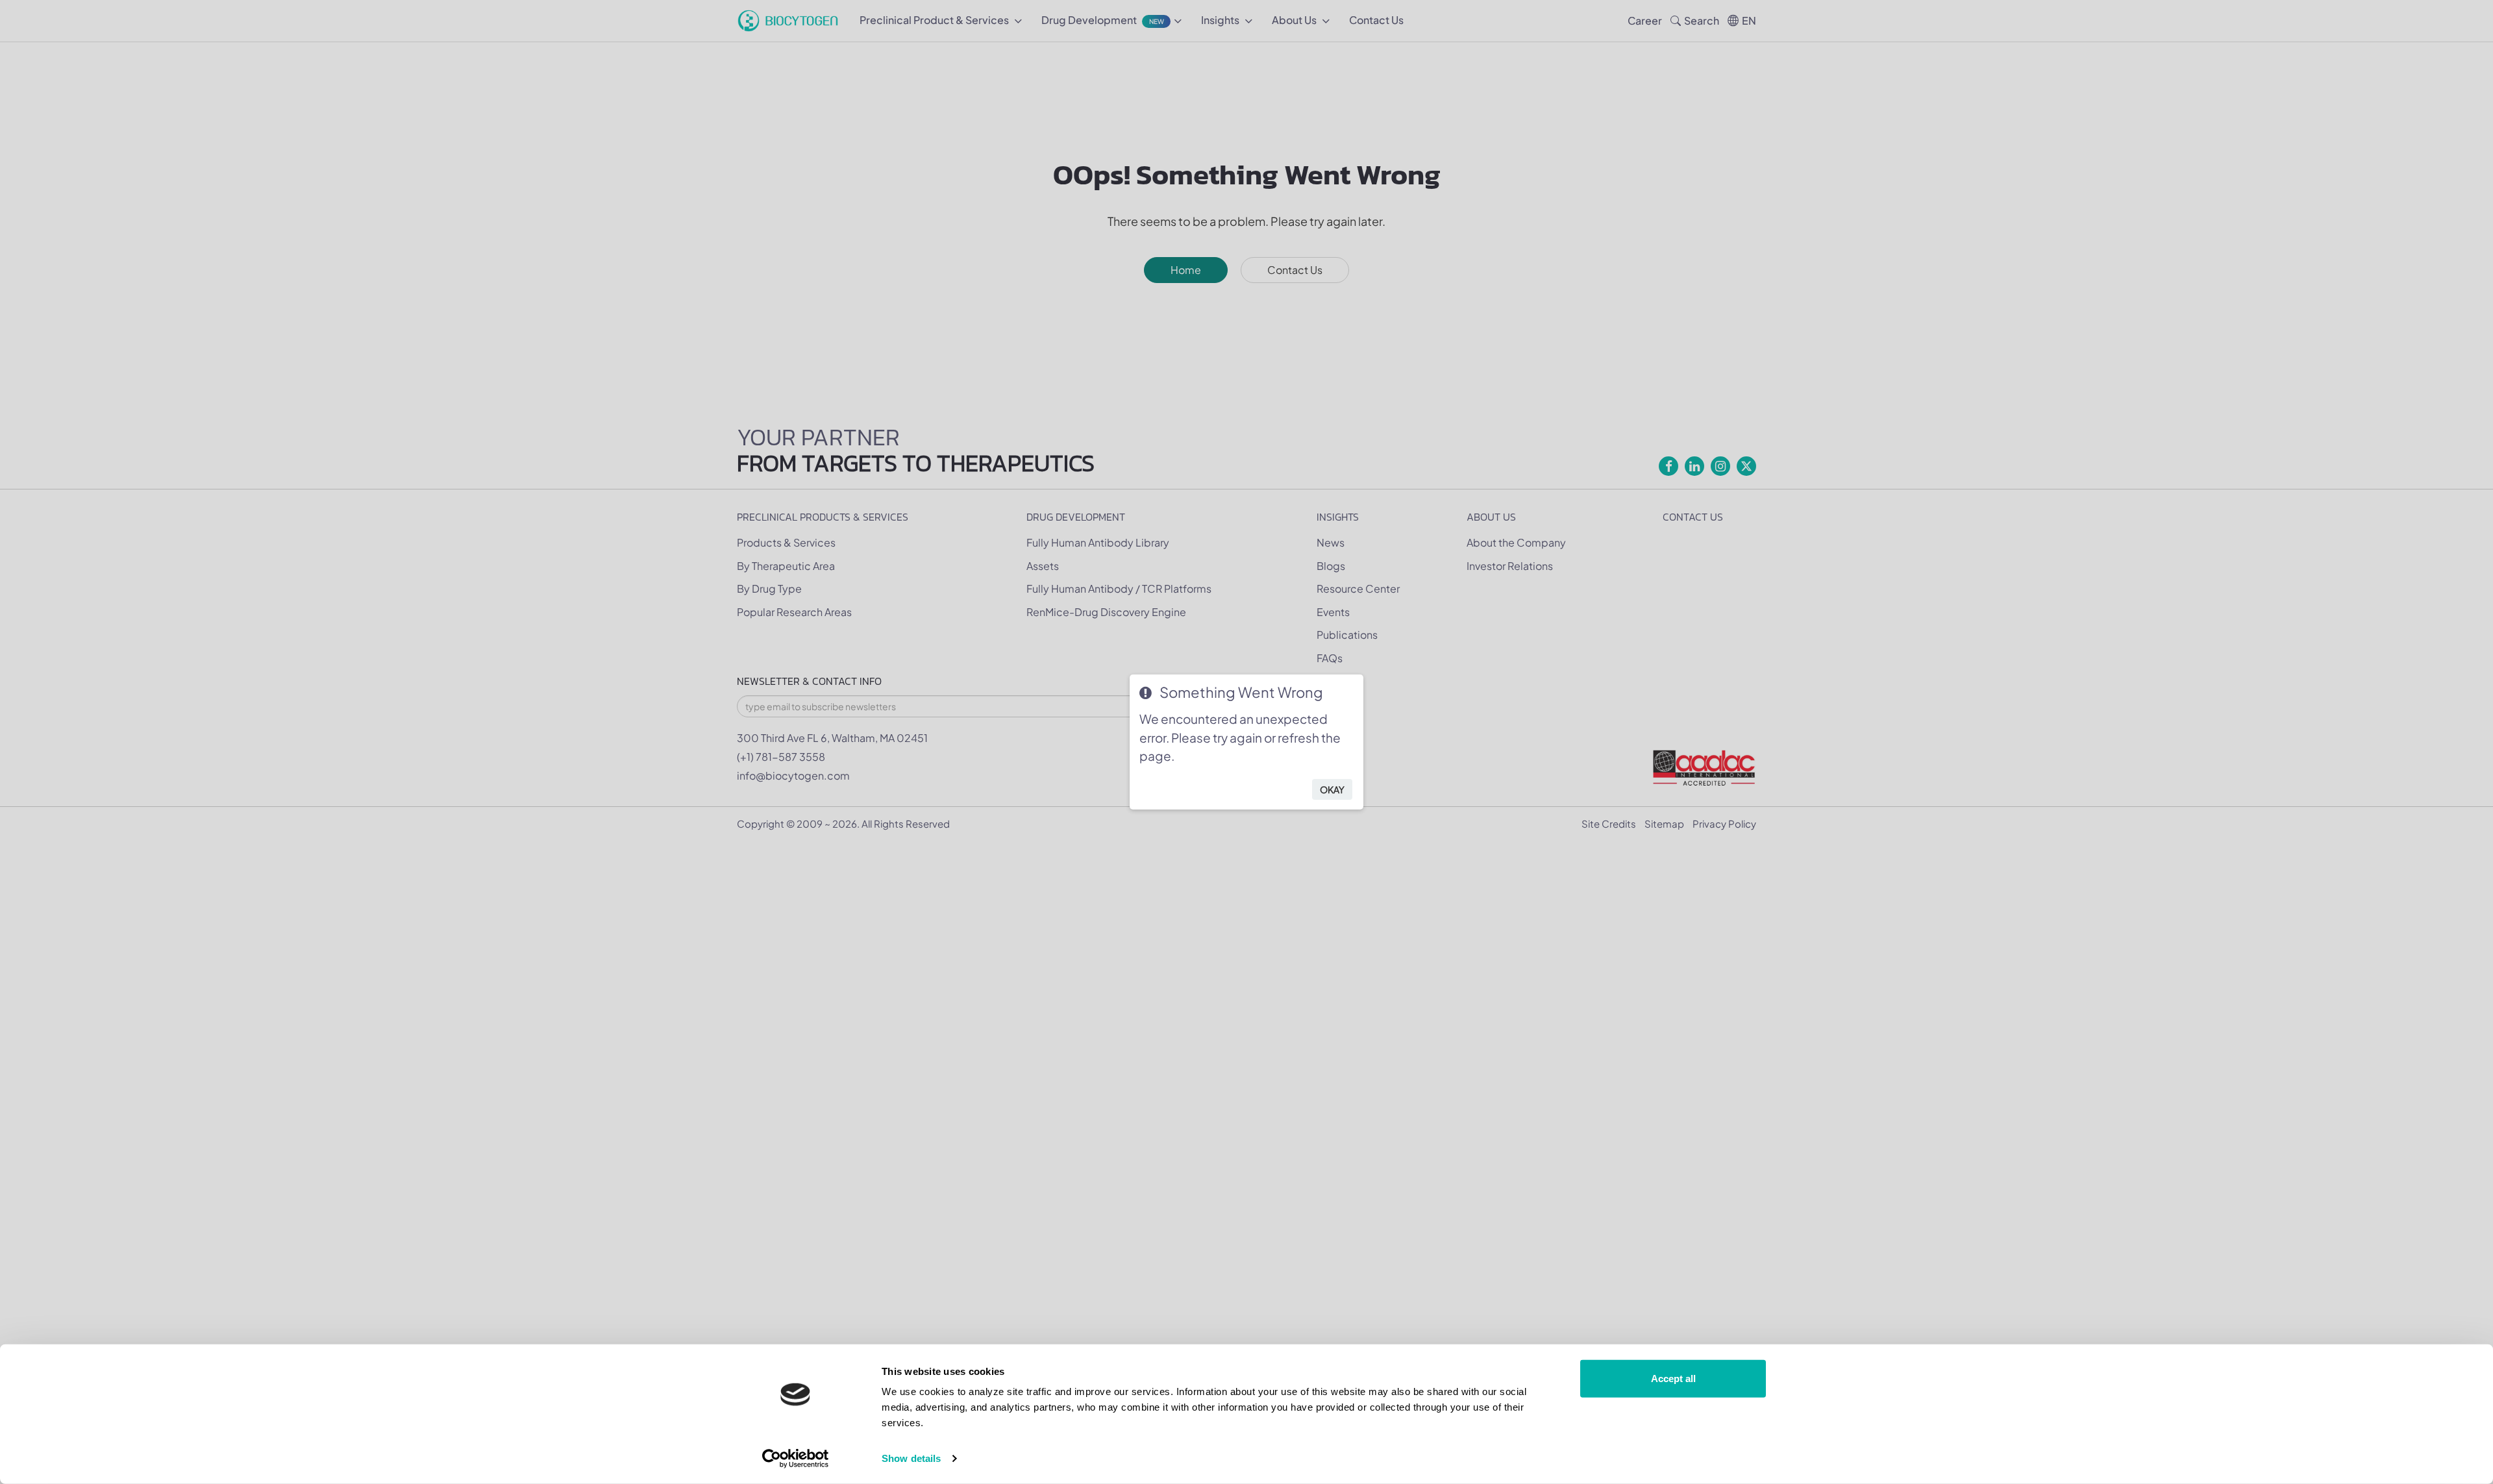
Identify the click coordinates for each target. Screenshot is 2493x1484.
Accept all (1673, 1379)
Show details (911, 1458)
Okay (1332, 789)
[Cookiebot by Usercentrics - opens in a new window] (796, 1459)
